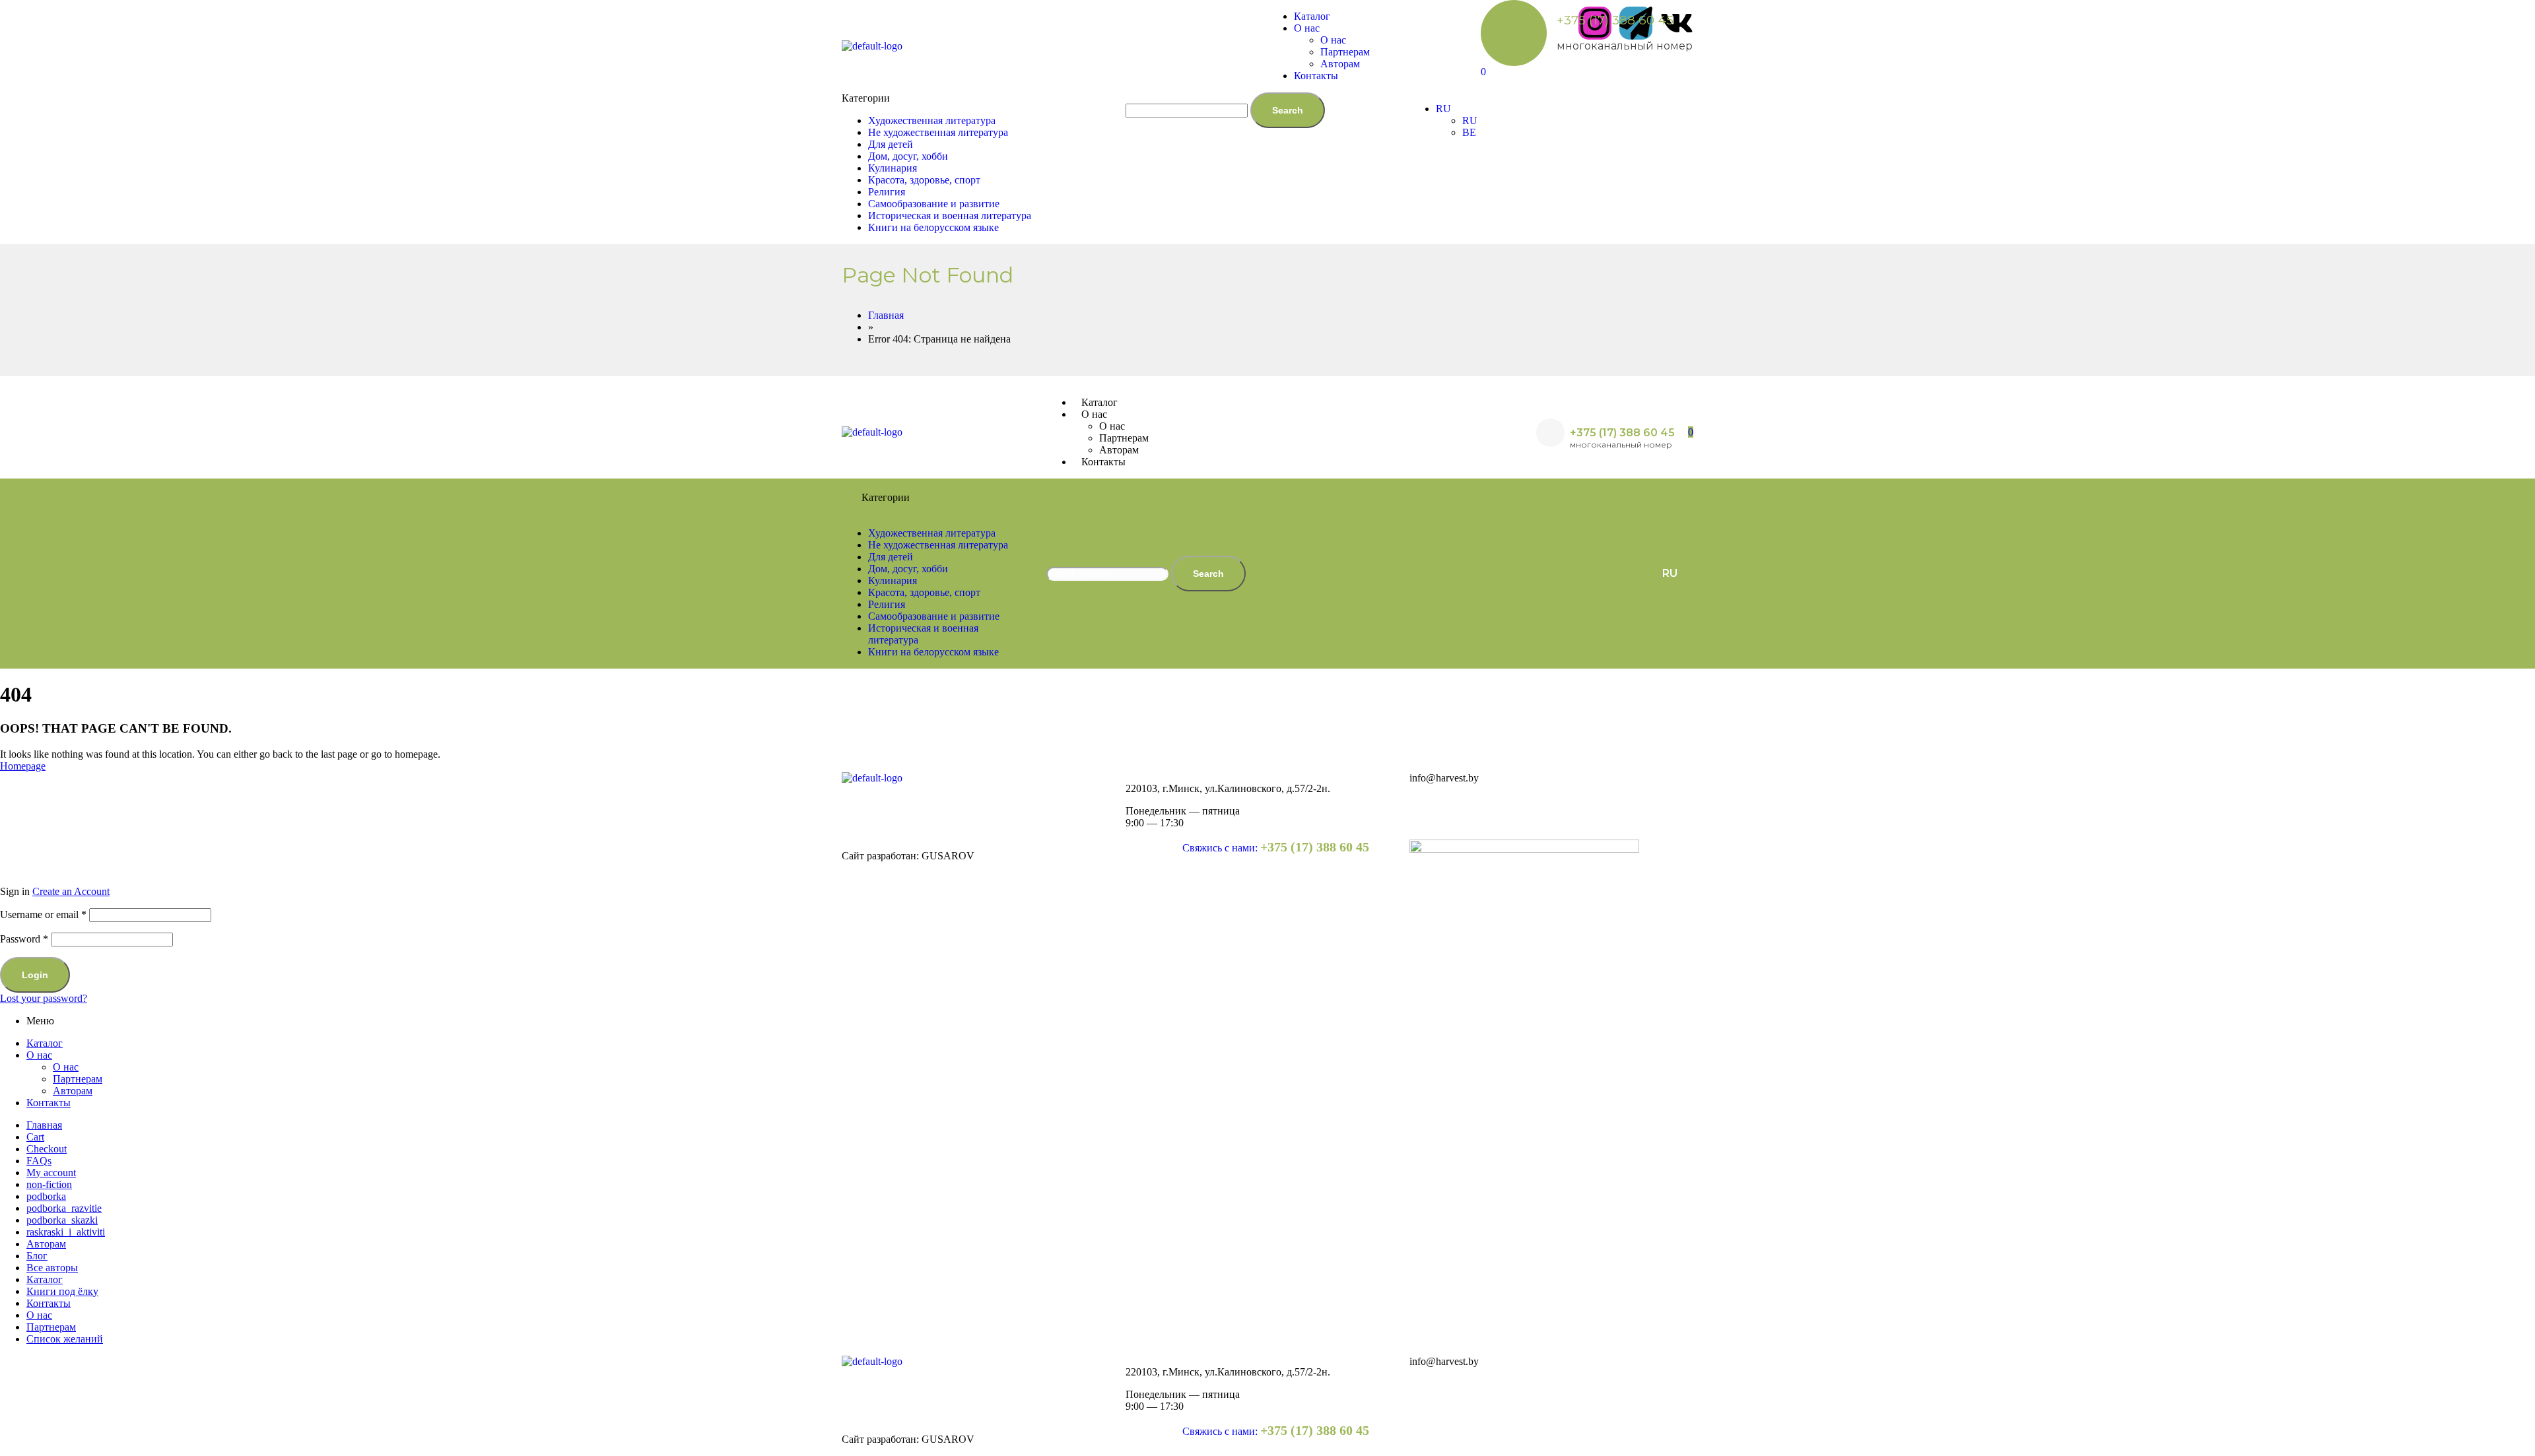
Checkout (47, 1149)
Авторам (73, 1091)
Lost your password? (44, 998)
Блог (37, 1256)
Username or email (43, 914)
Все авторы (52, 1268)
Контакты (49, 1103)
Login (35, 975)
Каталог (45, 1043)
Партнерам (78, 1079)
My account (51, 1173)
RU (1670, 573)
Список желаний (65, 1339)
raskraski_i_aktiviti (66, 1232)
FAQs (39, 1161)
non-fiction (49, 1184)
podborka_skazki (62, 1220)
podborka (46, 1196)
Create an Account (71, 891)
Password (24, 939)
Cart (35, 1137)
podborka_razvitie (64, 1208)
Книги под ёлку (62, 1291)
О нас (39, 1055)
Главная (44, 1125)
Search (1288, 110)
